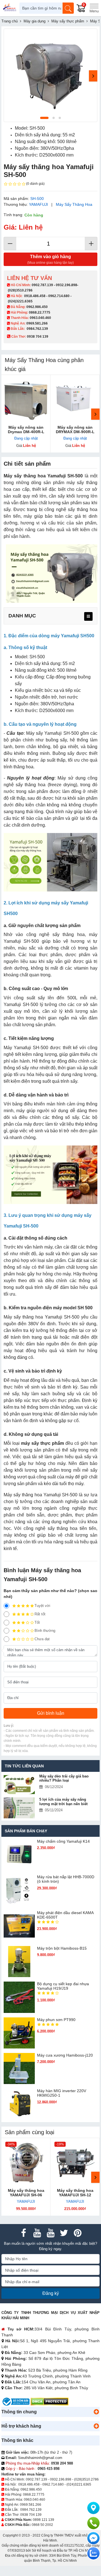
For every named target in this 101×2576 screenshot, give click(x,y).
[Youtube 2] (50, 2233)
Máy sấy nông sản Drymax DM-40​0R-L (26, 430)
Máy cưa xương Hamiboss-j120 (65, 2055)
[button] (96, 2412)
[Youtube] (37, 2233)
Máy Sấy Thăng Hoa (74, 204)
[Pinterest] (77, 2233)
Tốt (37, 1622)
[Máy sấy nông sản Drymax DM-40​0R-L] (26, 399)
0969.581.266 (37, 323)
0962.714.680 (59, 296)
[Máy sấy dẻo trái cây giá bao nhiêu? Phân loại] (19, 1785)
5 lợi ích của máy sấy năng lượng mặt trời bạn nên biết (63, 1802)
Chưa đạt (42, 1639)
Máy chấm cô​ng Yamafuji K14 (63, 1841)
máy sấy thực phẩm (43, 1443)
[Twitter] (64, 2233)
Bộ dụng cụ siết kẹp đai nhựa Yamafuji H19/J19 (63, 1986)
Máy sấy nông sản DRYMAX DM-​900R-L (75, 430)
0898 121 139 (43, 2520)
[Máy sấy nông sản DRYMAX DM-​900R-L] (75, 399)
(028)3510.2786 (20, 290)
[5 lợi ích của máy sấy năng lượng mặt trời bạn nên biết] (19, 1808)
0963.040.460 (40, 318)
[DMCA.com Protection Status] (50, 2401)
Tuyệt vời (42, 1606)
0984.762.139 (37, 329)
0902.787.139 (42, 285)
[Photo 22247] (50, 75)
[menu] (88, 616)
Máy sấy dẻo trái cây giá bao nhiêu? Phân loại (64, 1778)
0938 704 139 (31, 2515)
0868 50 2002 (42, 2525)
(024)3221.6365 (20, 301)
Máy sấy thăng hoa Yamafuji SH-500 (43, 476)
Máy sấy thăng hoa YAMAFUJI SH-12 (75, 2193)
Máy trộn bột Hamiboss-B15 (62, 1948)
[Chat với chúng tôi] (93, 2553)
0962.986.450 (37, 307)
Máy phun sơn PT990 (56, 2020)
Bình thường (45, 1631)
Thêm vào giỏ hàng (50, 259)
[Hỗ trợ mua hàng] (93, 2523)
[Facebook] (24, 2233)
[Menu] (94, 8)
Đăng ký (51, 2293)
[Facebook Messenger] (93, 2538)
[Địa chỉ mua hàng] (93, 2508)
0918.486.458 (35, 296)
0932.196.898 (66, 285)
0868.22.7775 (40, 312)
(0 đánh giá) (35, 184)
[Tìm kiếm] (68, 8)
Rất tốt (40, 1614)
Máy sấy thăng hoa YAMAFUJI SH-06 (26, 2193)
